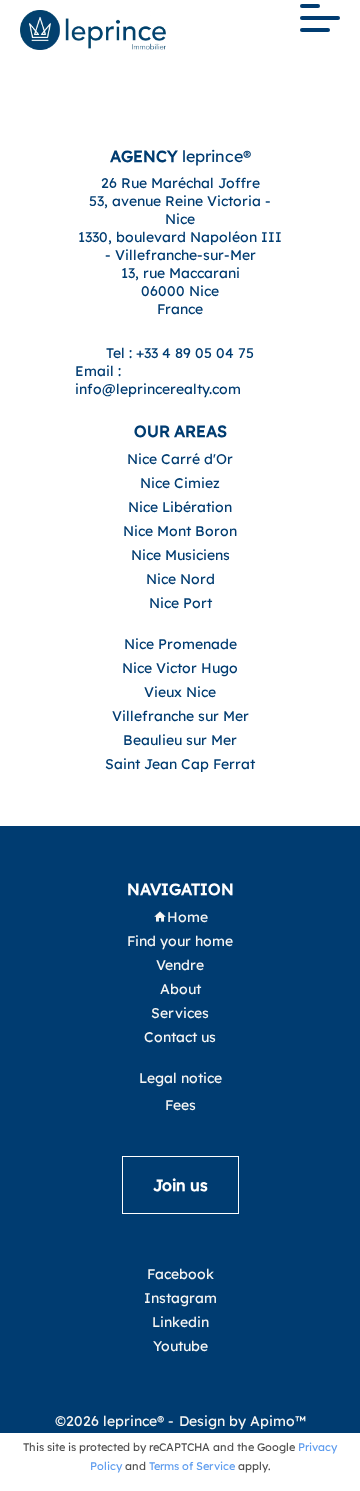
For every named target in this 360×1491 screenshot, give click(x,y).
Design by (242, 1421)
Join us (180, 1185)
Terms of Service (192, 1466)
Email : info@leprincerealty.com (158, 380)
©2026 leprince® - (114, 1421)
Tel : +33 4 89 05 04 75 (180, 353)
